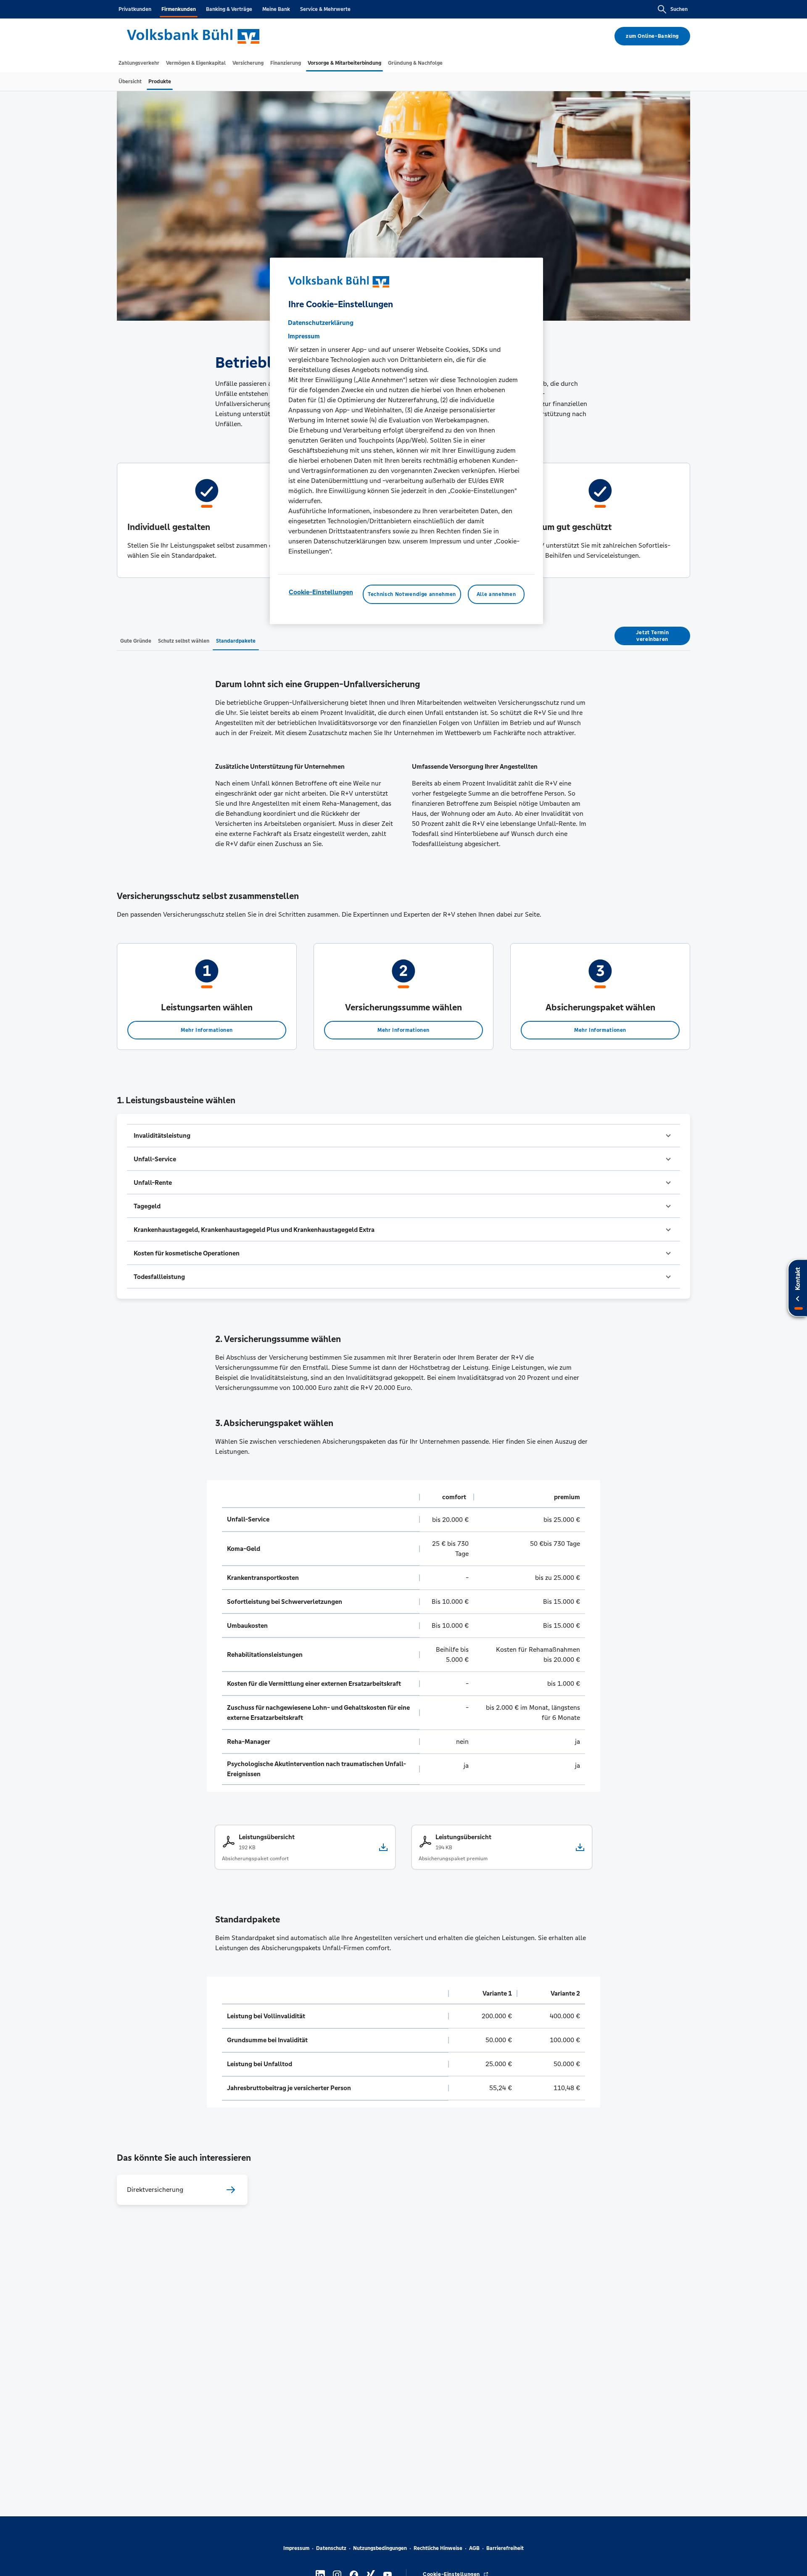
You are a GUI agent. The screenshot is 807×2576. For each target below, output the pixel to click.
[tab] (139, 63)
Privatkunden (135, 9)
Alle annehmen (496, 594)
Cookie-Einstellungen (321, 592)
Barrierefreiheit (505, 2548)
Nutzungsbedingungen (380, 2548)
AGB (474, 2548)
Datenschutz (331, 2548)
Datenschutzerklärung (321, 323)
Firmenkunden (179, 9)
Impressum (296, 2548)
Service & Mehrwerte (325, 9)
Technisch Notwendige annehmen (412, 594)
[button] (403, 1136)
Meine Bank (276, 9)
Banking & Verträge (229, 9)
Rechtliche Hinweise (438, 2548)
